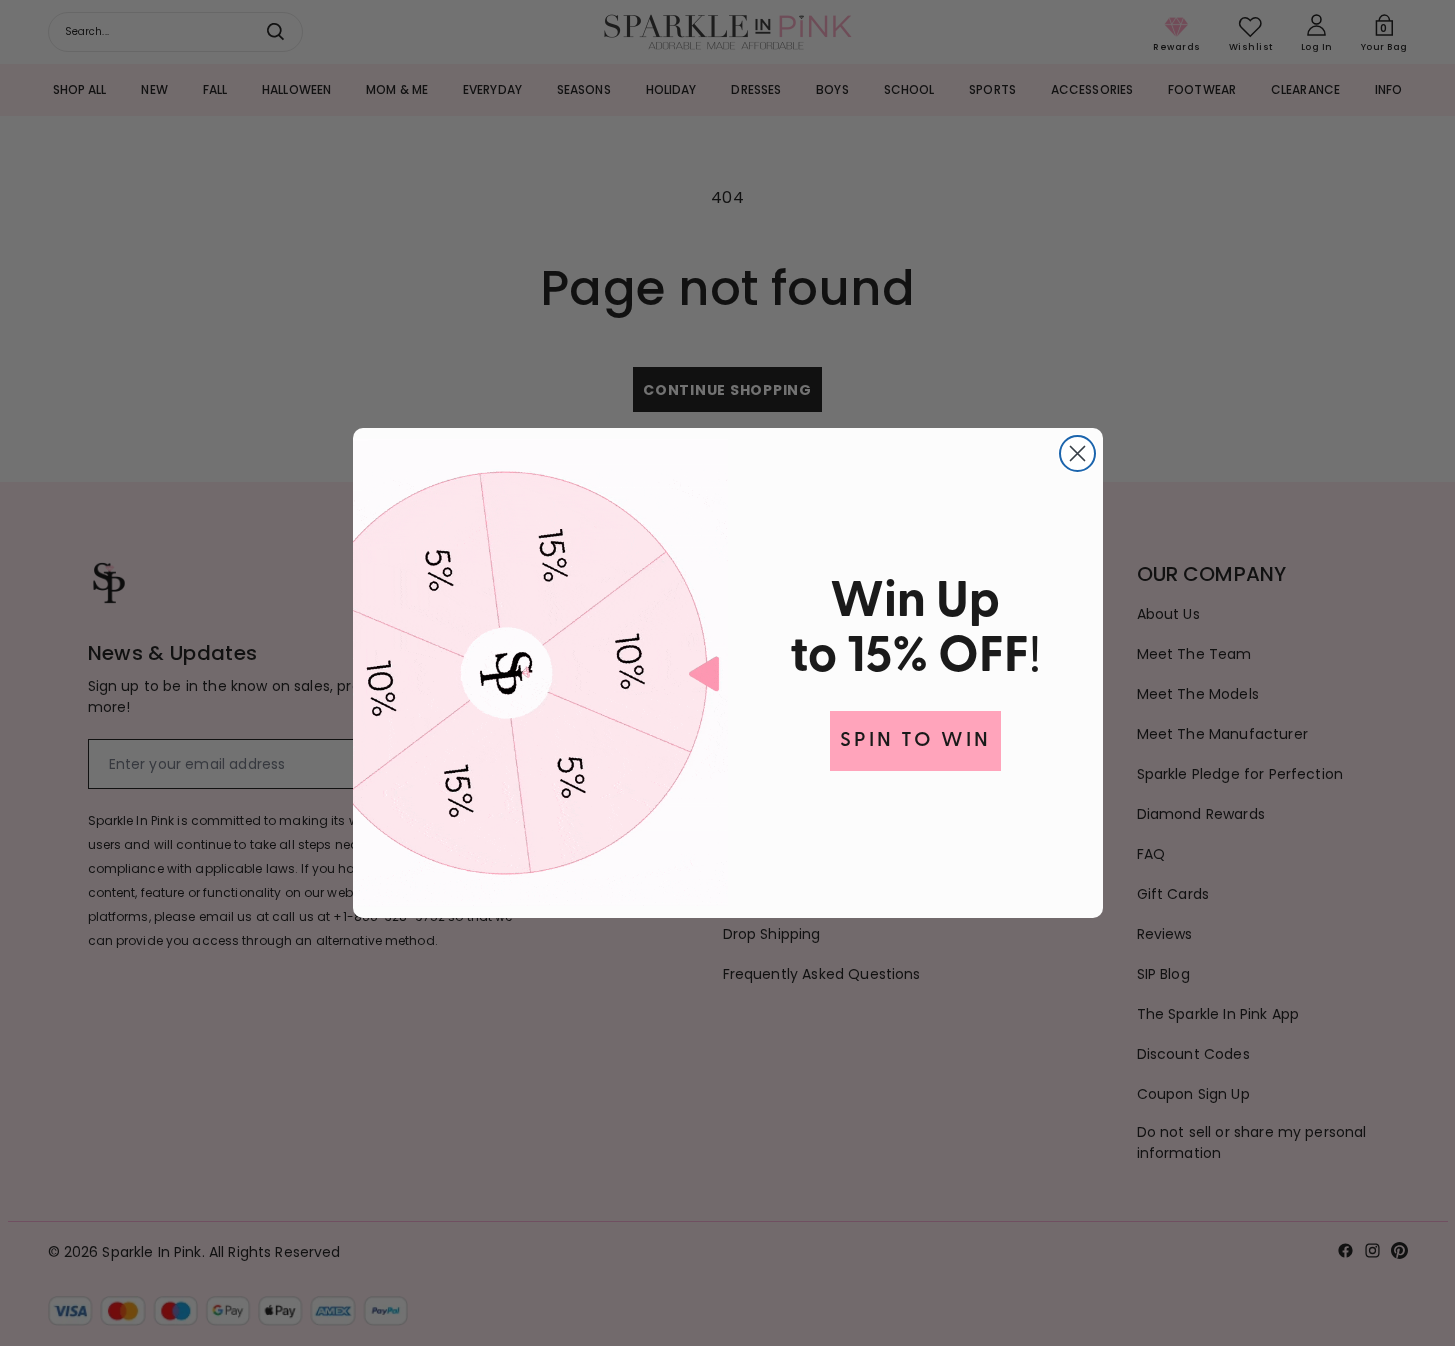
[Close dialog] (1077, 453)
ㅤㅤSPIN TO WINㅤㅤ (915, 741)
